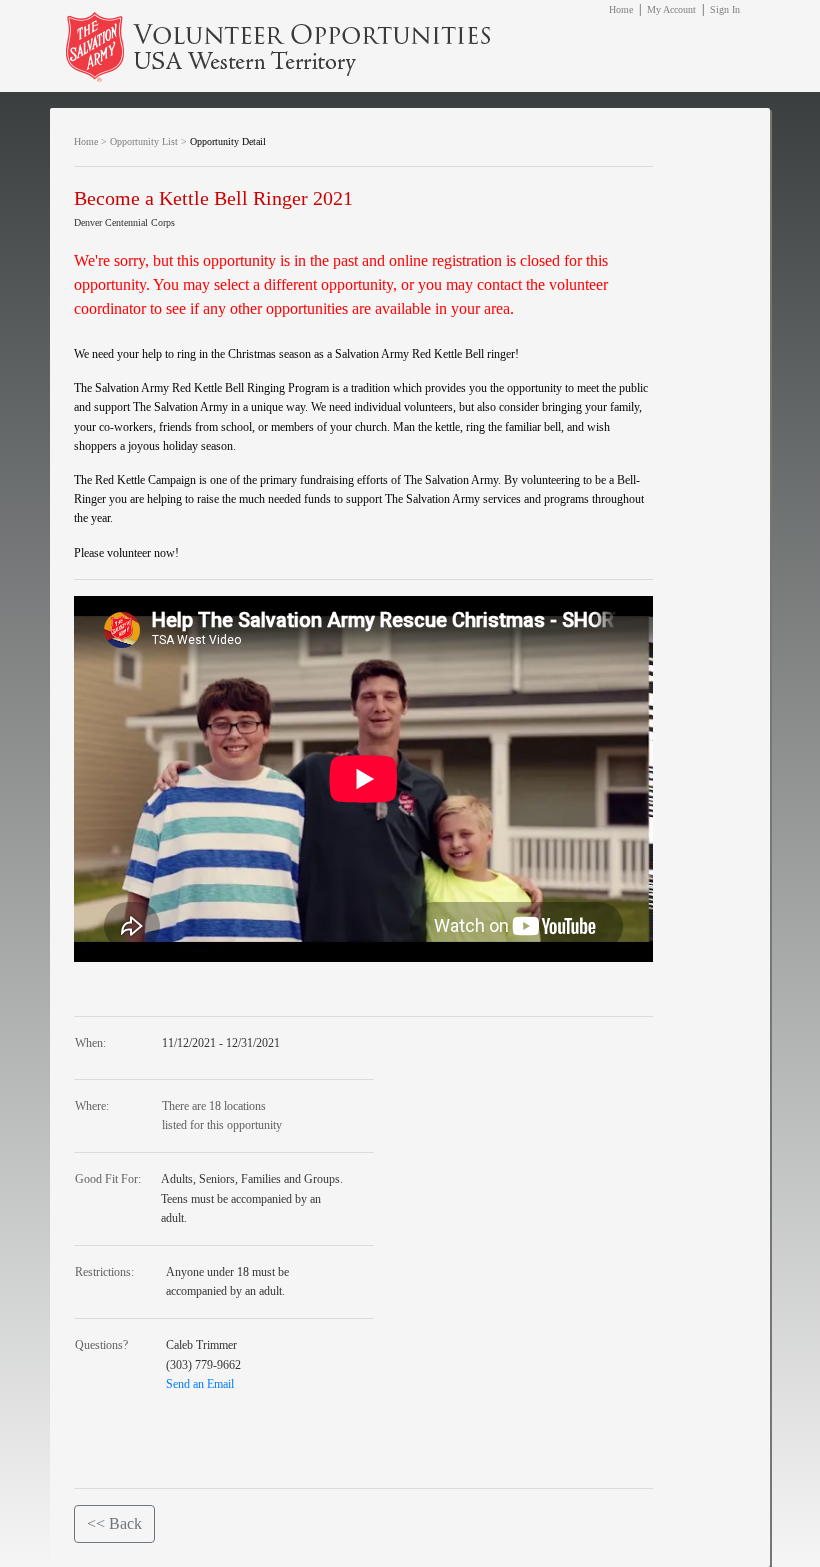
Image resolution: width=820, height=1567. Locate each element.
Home (621, 9)
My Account (671, 9)
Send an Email (200, 1384)
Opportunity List (144, 141)
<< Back (114, 1523)
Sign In (725, 9)
